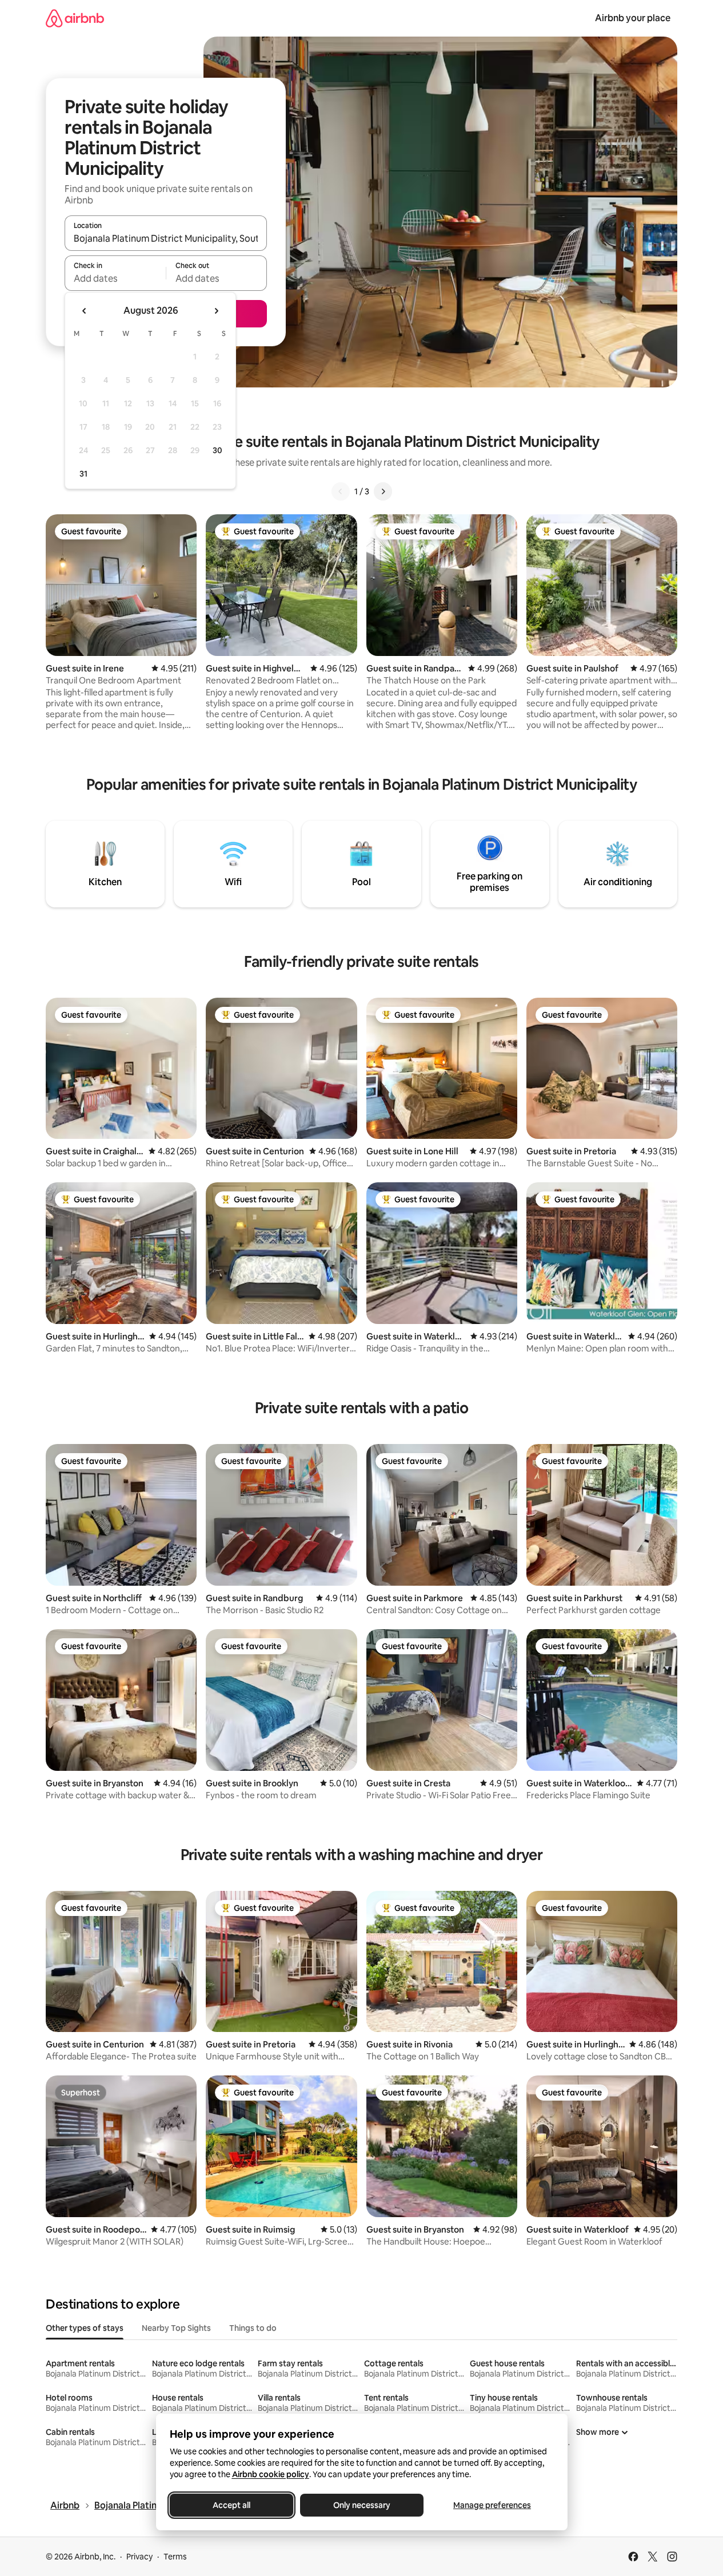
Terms (175, 2557)
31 (83, 474)
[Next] (383, 491)
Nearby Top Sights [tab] (176, 2328)
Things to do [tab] (253, 2328)
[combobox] (166, 238)
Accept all (231, 2505)
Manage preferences (492, 2505)
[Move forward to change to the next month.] (216, 311)
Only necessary (362, 2505)
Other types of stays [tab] (85, 2328)
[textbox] (115, 278)
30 (217, 450)
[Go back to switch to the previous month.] (85, 311)
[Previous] (341, 491)
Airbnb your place (633, 18)
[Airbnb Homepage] (75, 18)
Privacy (139, 2557)
